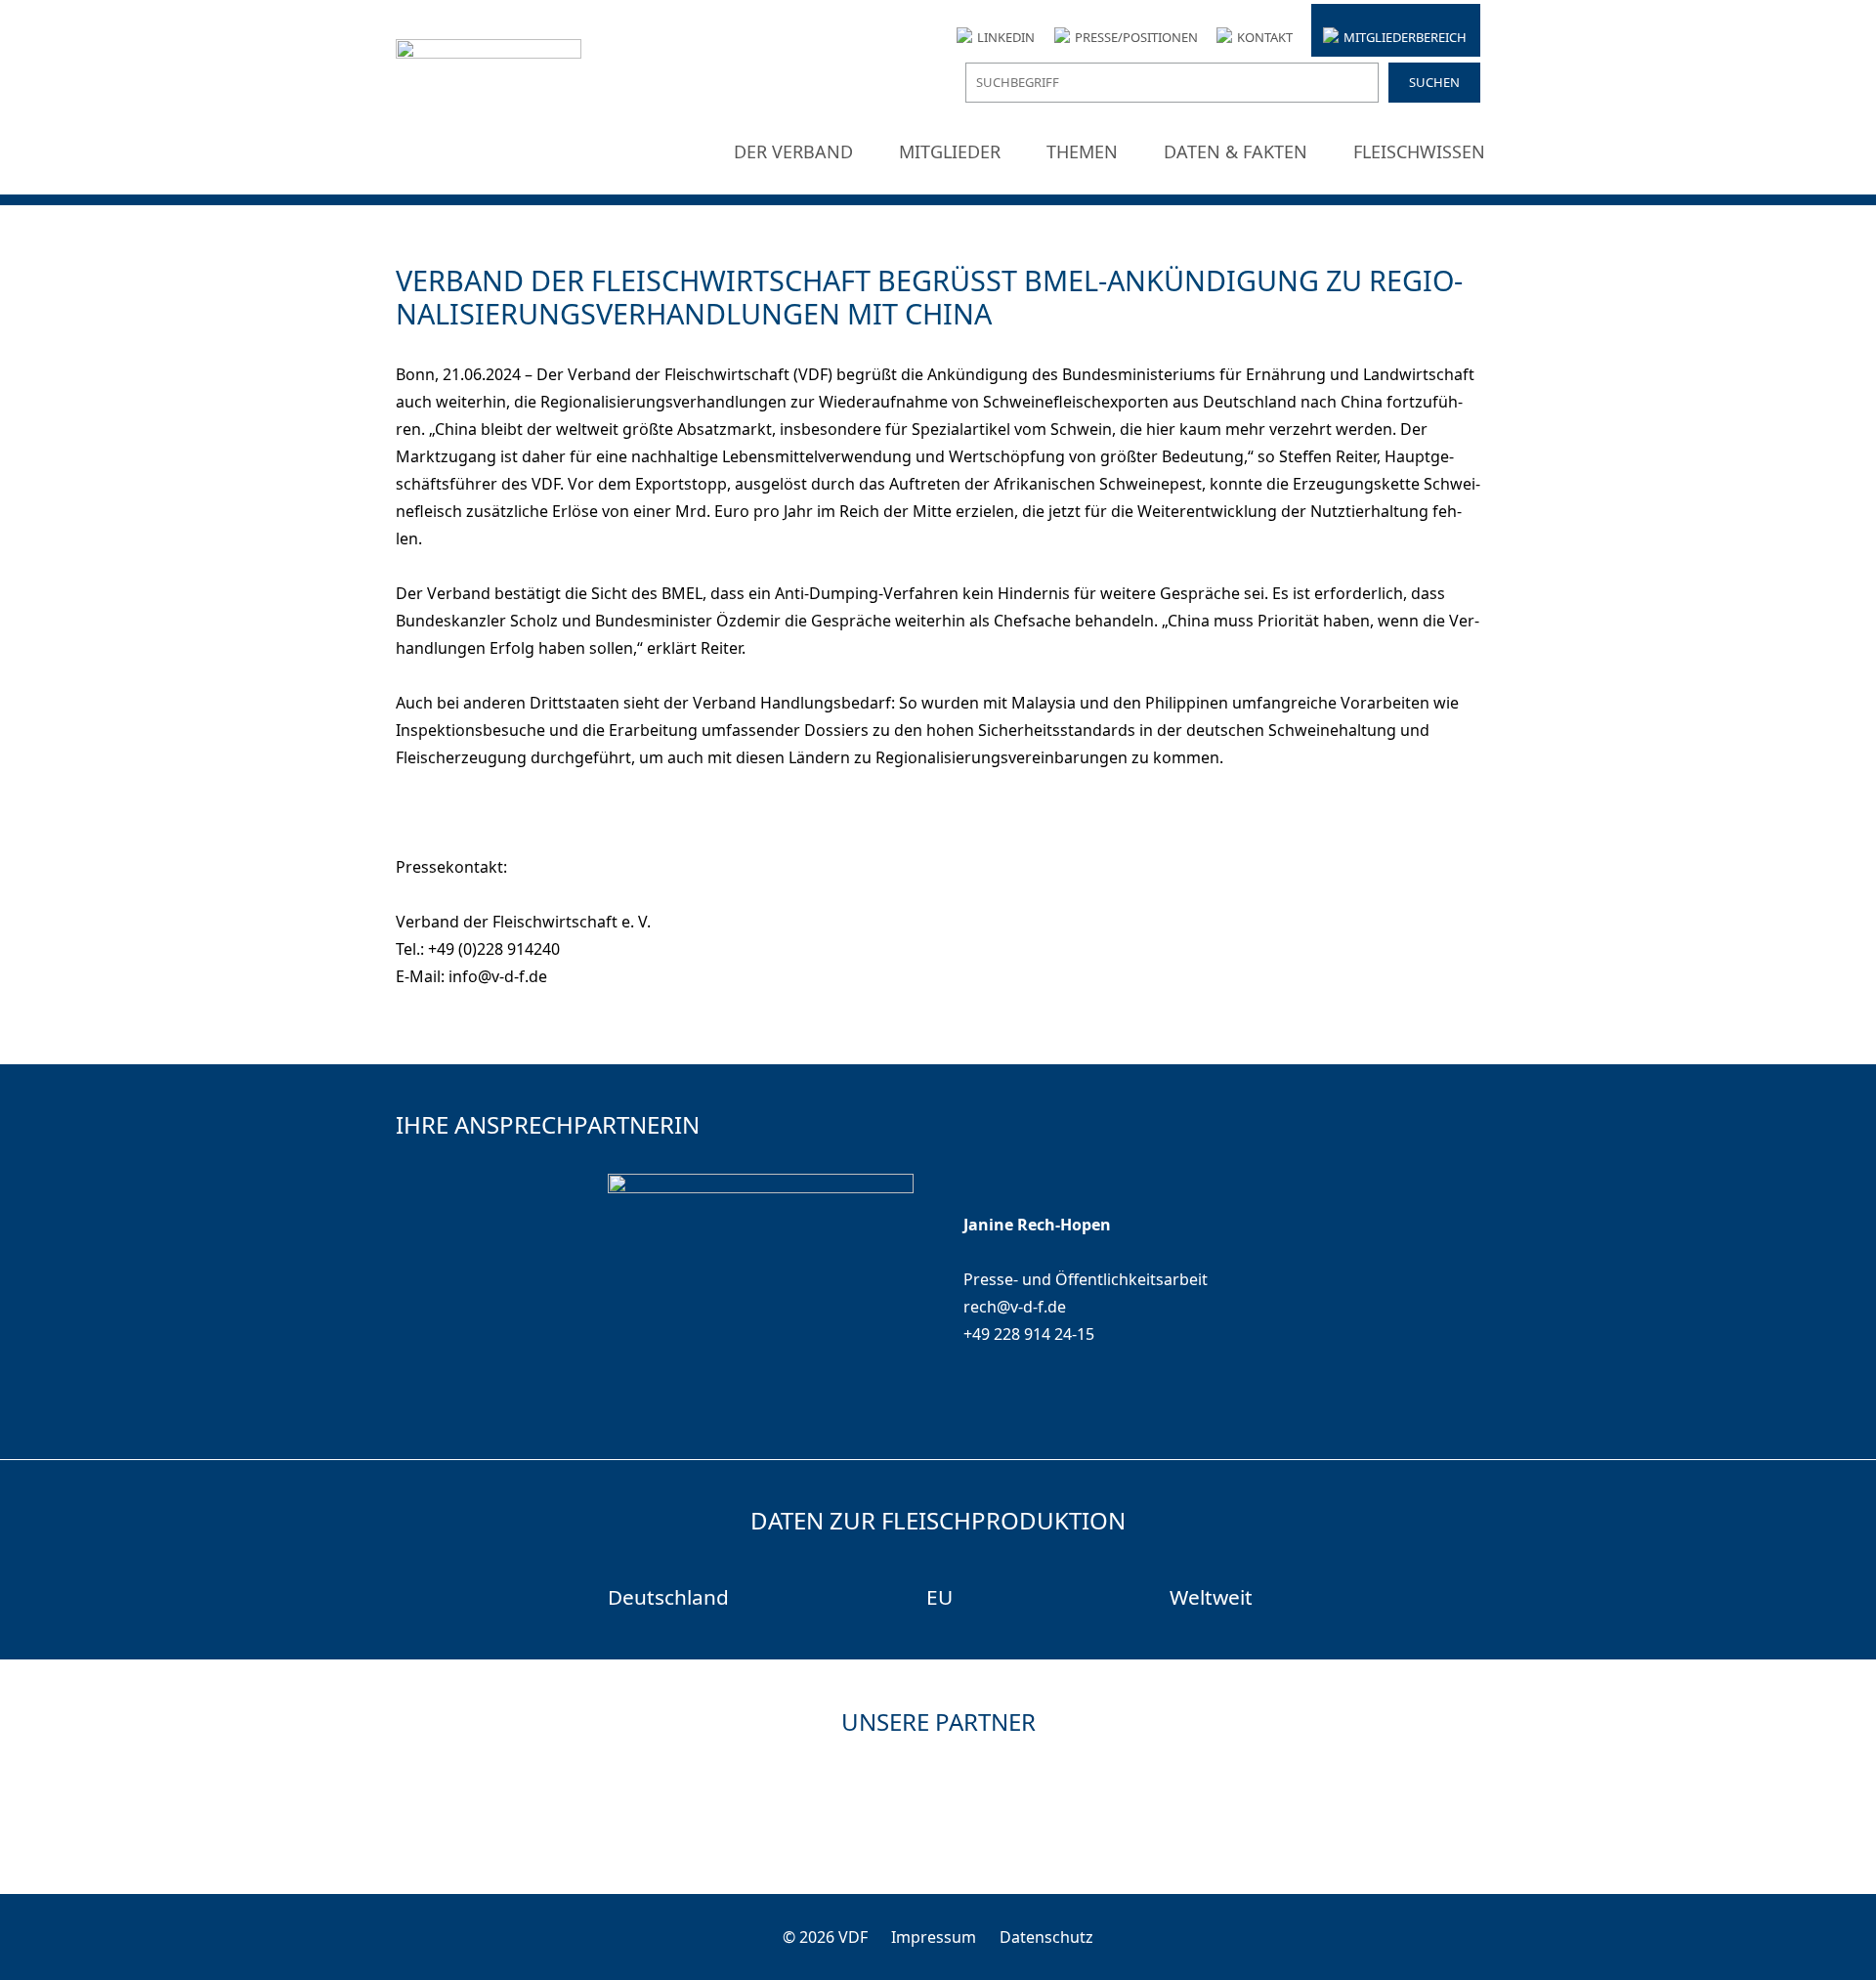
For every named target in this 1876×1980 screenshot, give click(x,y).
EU (939, 1597)
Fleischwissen (1419, 151)
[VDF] (489, 99)
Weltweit (1211, 1597)
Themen (1082, 151)
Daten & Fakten (1236, 151)
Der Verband (793, 151)
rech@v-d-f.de (1015, 1307)
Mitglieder (950, 151)
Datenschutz (1046, 1937)
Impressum (934, 1937)
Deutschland (668, 1597)
